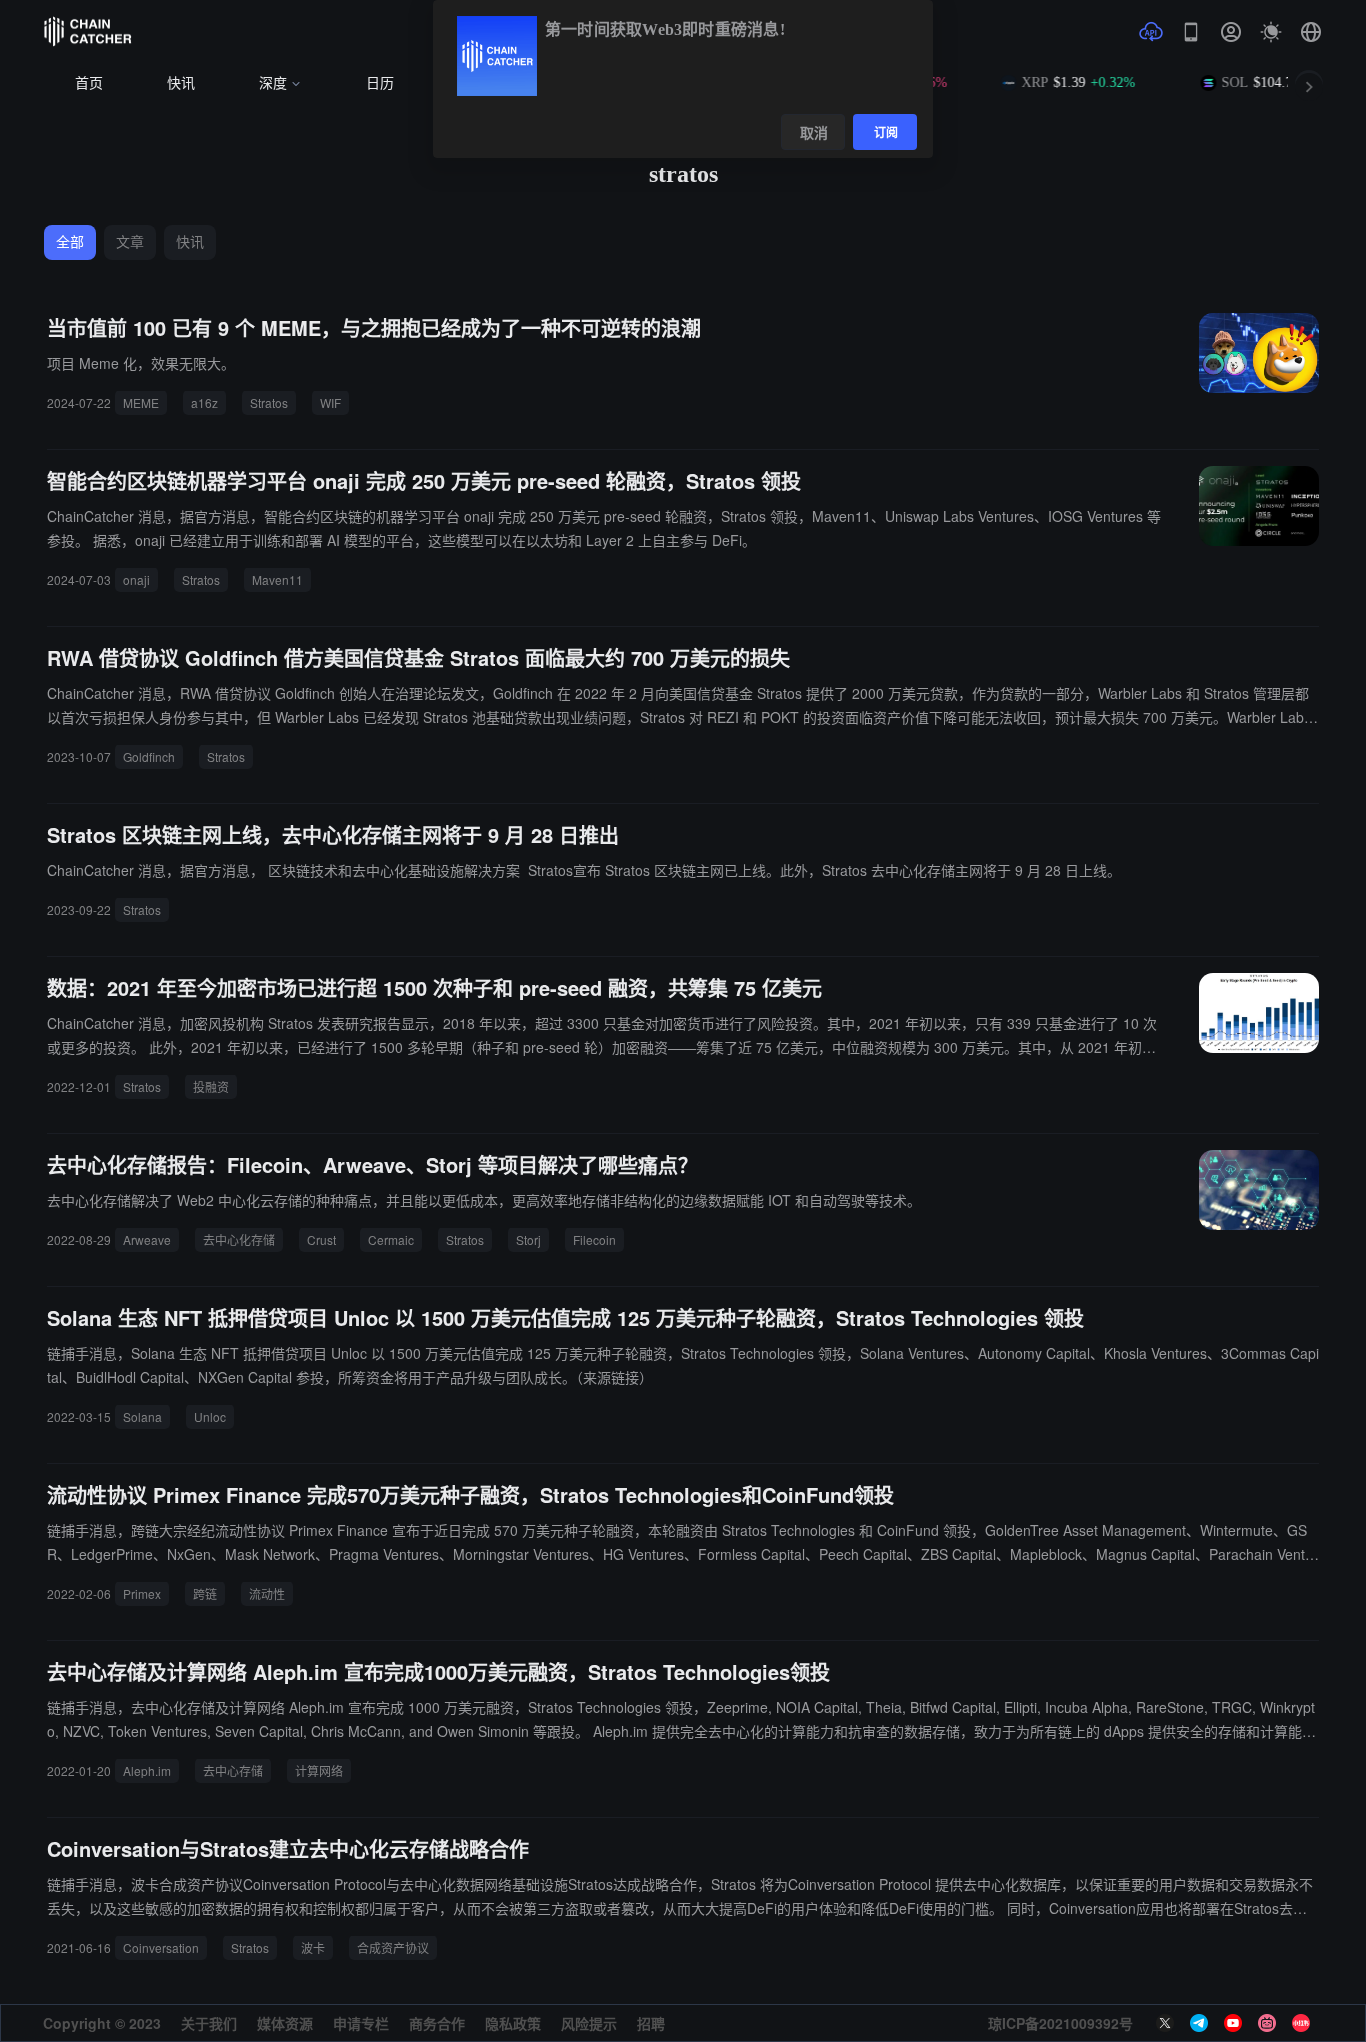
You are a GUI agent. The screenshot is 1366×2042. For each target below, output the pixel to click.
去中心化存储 (239, 1239)
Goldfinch (149, 756)
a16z (204, 402)
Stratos (269, 402)
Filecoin (594, 1239)
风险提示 (589, 2023)
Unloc (210, 1416)
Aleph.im (147, 1770)
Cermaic (391, 1239)
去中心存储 (233, 1770)
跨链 (205, 1593)
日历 (380, 83)
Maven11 (277, 579)
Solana (142, 1416)
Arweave (147, 1239)
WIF (330, 402)
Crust (321, 1239)
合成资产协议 (393, 1947)
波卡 (313, 1947)
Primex (142, 1593)
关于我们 (209, 2023)
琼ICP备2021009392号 (1060, 2023)
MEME (141, 402)
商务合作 (437, 2023)
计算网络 (319, 1770)
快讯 (181, 83)
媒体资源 (285, 2023)
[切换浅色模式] (1271, 32)
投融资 (211, 1086)
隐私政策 (513, 2023)
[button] (1311, 32)
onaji (136, 579)
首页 (89, 83)
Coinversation (161, 1947)
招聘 (651, 2023)
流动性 (267, 1593)
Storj (528, 1239)
